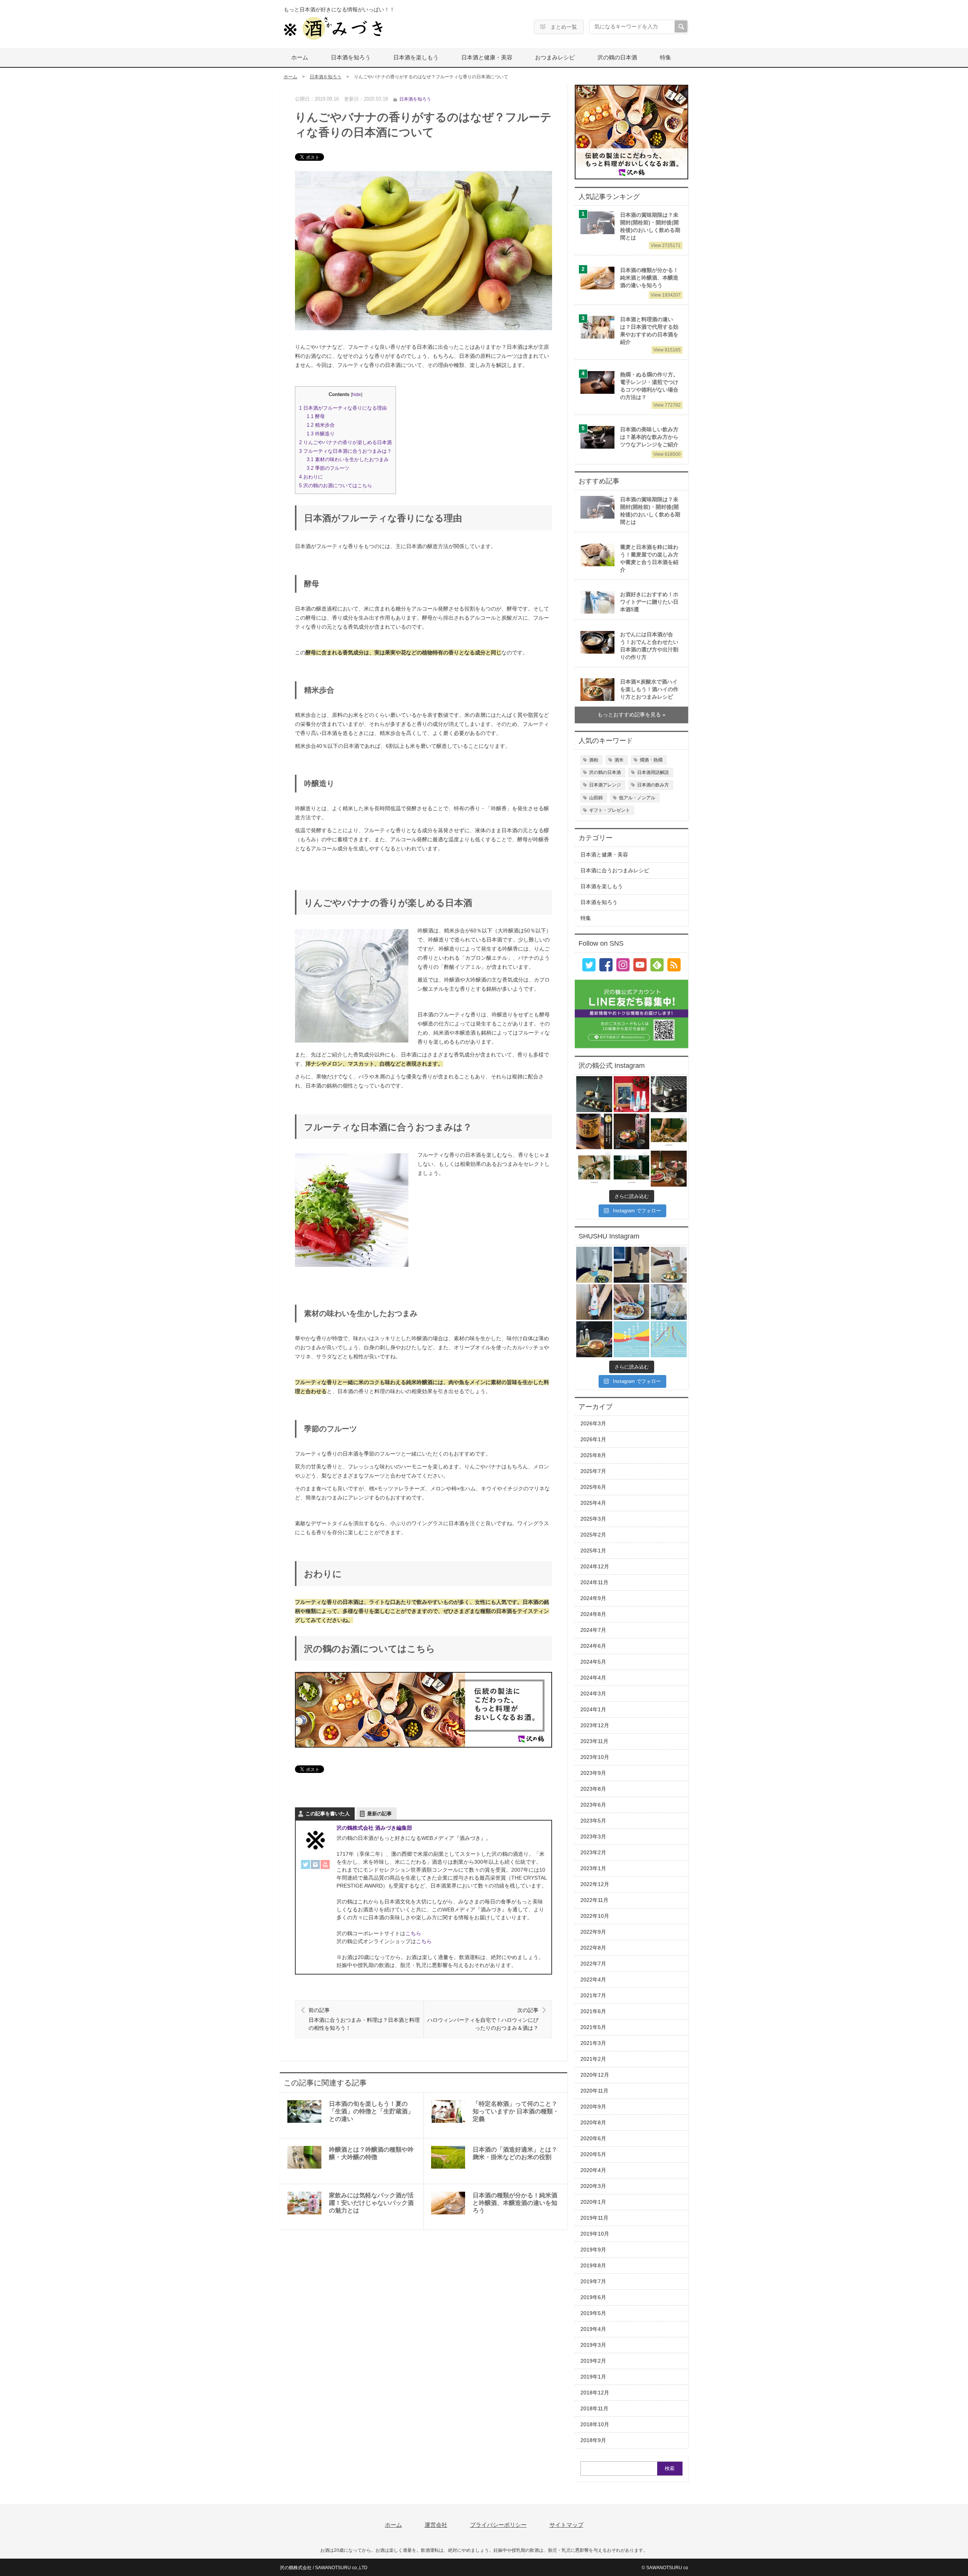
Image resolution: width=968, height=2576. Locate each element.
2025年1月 (593, 1551)
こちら (413, 1933)
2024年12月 (595, 1567)
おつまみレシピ (555, 57)
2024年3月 (593, 1694)
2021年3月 (593, 2043)
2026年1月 (593, 1439)
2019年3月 (593, 2345)
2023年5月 (593, 1821)
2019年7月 (593, 2282)
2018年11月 (594, 2409)
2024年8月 (593, 1614)
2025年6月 (593, 1487)
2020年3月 (593, 2186)
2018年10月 (595, 2425)
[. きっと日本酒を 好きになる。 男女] (669, 1339)
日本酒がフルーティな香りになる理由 (343, 408)
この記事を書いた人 (328, 1814)
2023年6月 (593, 1805)
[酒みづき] (333, 28)
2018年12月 (595, 2393)
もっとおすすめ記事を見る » (631, 715)
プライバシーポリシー (498, 2525)
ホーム (300, 57)
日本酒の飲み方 (653, 785)
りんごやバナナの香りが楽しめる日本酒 (345, 442)
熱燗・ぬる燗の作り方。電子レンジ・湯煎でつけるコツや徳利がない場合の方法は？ (650, 389)
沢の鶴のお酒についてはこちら (336, 486)
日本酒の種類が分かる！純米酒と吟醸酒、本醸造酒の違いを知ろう (650, 281)
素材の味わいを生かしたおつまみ (348, 459)
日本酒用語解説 (653, 772)
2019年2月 (593, 2361)
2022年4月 (593, 1980)
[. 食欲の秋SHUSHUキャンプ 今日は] (594, 1339)
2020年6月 (593, 2139)
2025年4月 (593, 1503)
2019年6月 (593, 2297)
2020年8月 (593, 2123)
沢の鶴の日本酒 (617, 57)
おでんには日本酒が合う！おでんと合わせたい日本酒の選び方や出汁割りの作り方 (649, 646)
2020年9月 (593, 2107)
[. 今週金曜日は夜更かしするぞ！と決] (632, 1265)
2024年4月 (593, 1678)
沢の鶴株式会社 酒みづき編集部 (374, 1828)
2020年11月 (594, 2091)
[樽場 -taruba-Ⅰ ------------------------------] (632, 1169)
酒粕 (594, 760)
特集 (665, 57)
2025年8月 (593, 1455)
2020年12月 (595, 2075)
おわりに (311, 477)
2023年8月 (593, 1789)
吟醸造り (321, 434)
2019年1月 (593, 2377)
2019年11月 (594, 2218)
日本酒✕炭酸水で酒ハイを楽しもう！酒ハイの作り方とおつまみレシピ (649, 689)
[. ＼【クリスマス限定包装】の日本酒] (632, 1094)
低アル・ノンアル (637, 798)
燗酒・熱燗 (651, 760)
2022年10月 (595, 1916)
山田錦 (596, 798)
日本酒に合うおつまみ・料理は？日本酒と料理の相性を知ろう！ (364, 2019)
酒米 (619, 760)
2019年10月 (595, 2234)
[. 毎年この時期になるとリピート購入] (594, 1265)
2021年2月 (593, 2059)
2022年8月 (593, 1948)
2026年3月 (593, 1424)
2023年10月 (595, 1757)
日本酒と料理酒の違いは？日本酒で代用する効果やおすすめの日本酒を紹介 (650, 334)
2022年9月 (593, 1932)
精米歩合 (321, 425)
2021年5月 (593, 2027)
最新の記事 (379, 1814)
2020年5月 (593, 2154)
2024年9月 (593, 1598)
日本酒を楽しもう (416, 57)
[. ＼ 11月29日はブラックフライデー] (669, 1094)
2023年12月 (595, 1725)
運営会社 (436, 2525)
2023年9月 (593, 1773)
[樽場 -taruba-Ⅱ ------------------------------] (594, 1169)
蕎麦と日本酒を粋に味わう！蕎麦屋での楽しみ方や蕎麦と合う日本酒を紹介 (649, 559)
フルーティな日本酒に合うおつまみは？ (345, 451)
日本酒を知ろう (351, 57)
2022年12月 (595, 1884)
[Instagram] (315, 1866)
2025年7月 (593, 1471)
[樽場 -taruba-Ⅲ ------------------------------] (669, 1132)
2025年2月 (593, 1535)
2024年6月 (593, 1646)
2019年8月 (593, 2266)
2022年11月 (594, 1900)
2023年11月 (594, 1741)
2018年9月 (593, 2440)
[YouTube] (325, 1866)
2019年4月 (593, 2329)
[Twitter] (306, 1866)
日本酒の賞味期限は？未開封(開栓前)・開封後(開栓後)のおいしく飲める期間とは (650, 230)
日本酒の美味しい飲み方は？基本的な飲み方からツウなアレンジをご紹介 (650, 440)
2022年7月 (593, 1964)
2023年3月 (593, 1837)
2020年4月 (593, 2170)
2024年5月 (593, 1662)
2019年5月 (593, 2313)
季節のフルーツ (328, 468)
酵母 (316, 416)
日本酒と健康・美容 (487, 57)
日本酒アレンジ (605, 785)
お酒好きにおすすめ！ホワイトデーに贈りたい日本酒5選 (649, 602)
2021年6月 (593, 2011)
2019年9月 (593, 2250)
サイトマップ (566, 2525)
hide (357, 395)
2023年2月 (593, 1853)
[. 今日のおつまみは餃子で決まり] (632, 1302)
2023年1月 (593, 1868)
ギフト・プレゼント (610, 810)
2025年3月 (593, 1519)
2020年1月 (593, 2202)
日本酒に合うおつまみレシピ (615, 871)
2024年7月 (593, 1630)
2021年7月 (593, 1996)
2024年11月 (594, 1582)
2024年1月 (593, 1710)
